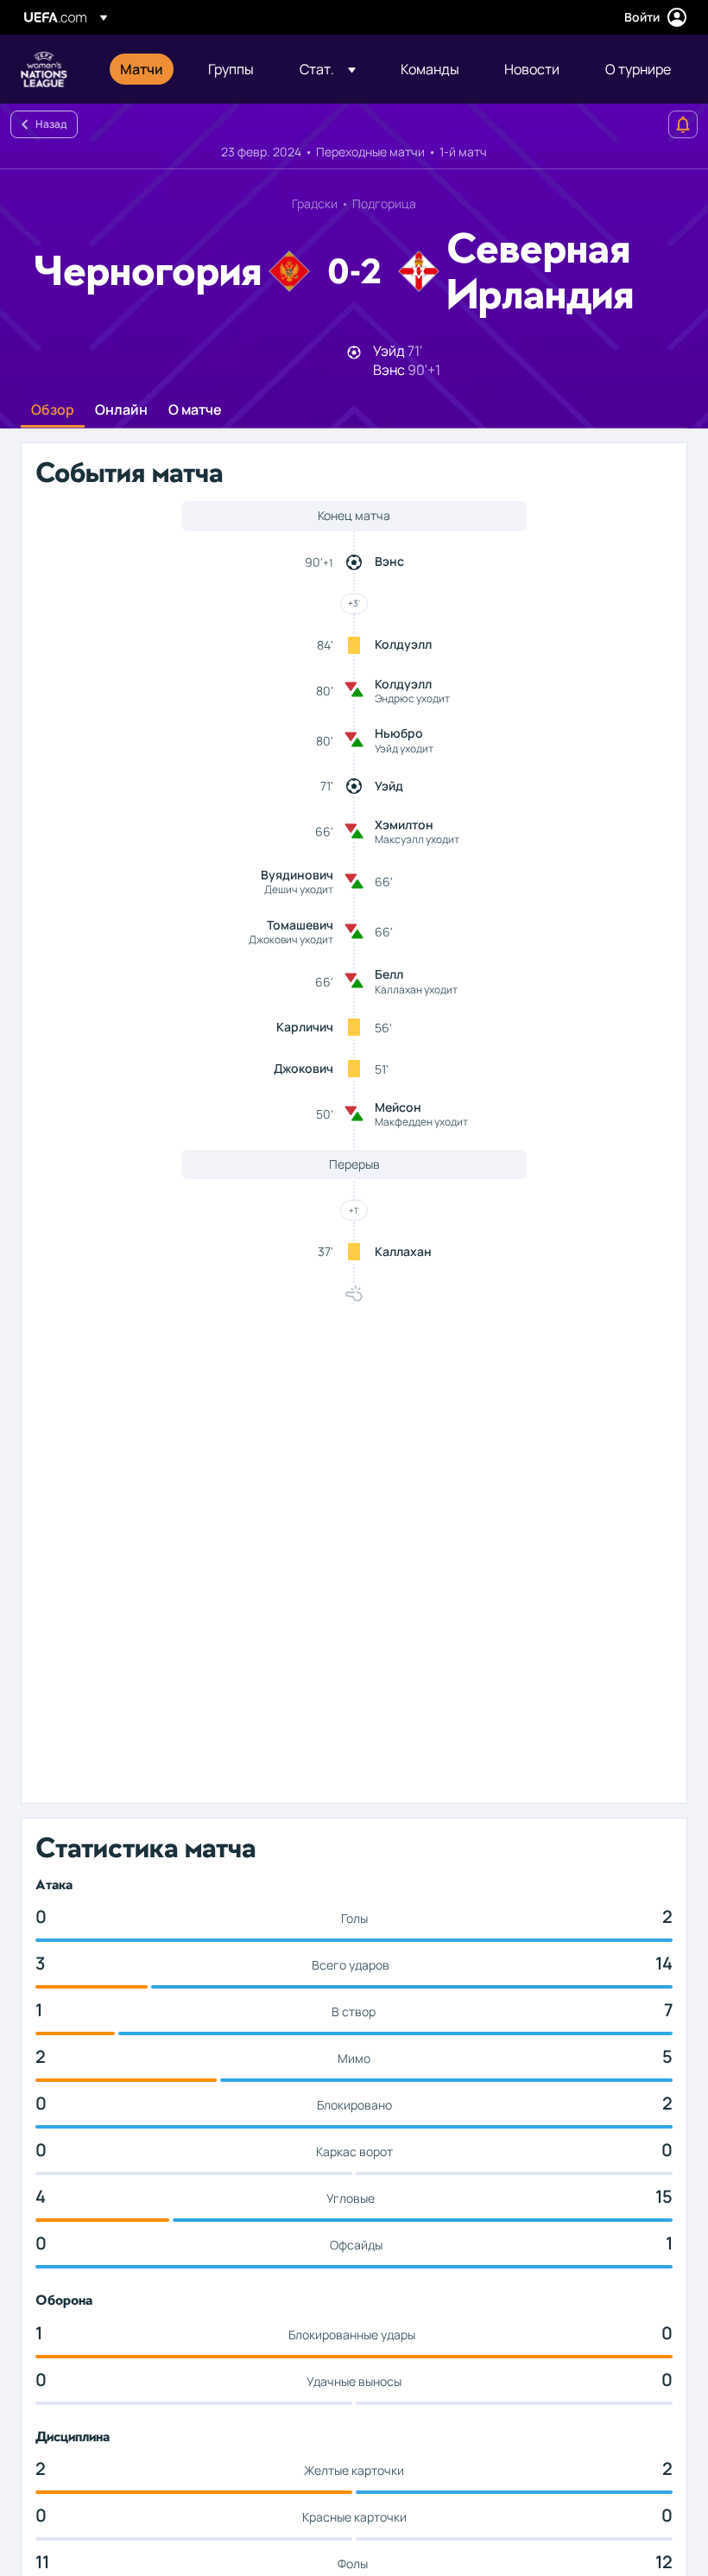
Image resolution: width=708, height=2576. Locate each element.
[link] (142, 69)
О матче (195, 410)
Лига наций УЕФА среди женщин (44, 69)
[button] (328, 69)
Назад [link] (51, 124)
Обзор (53, 410)
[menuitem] (142, 69)
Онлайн (121, 410)
